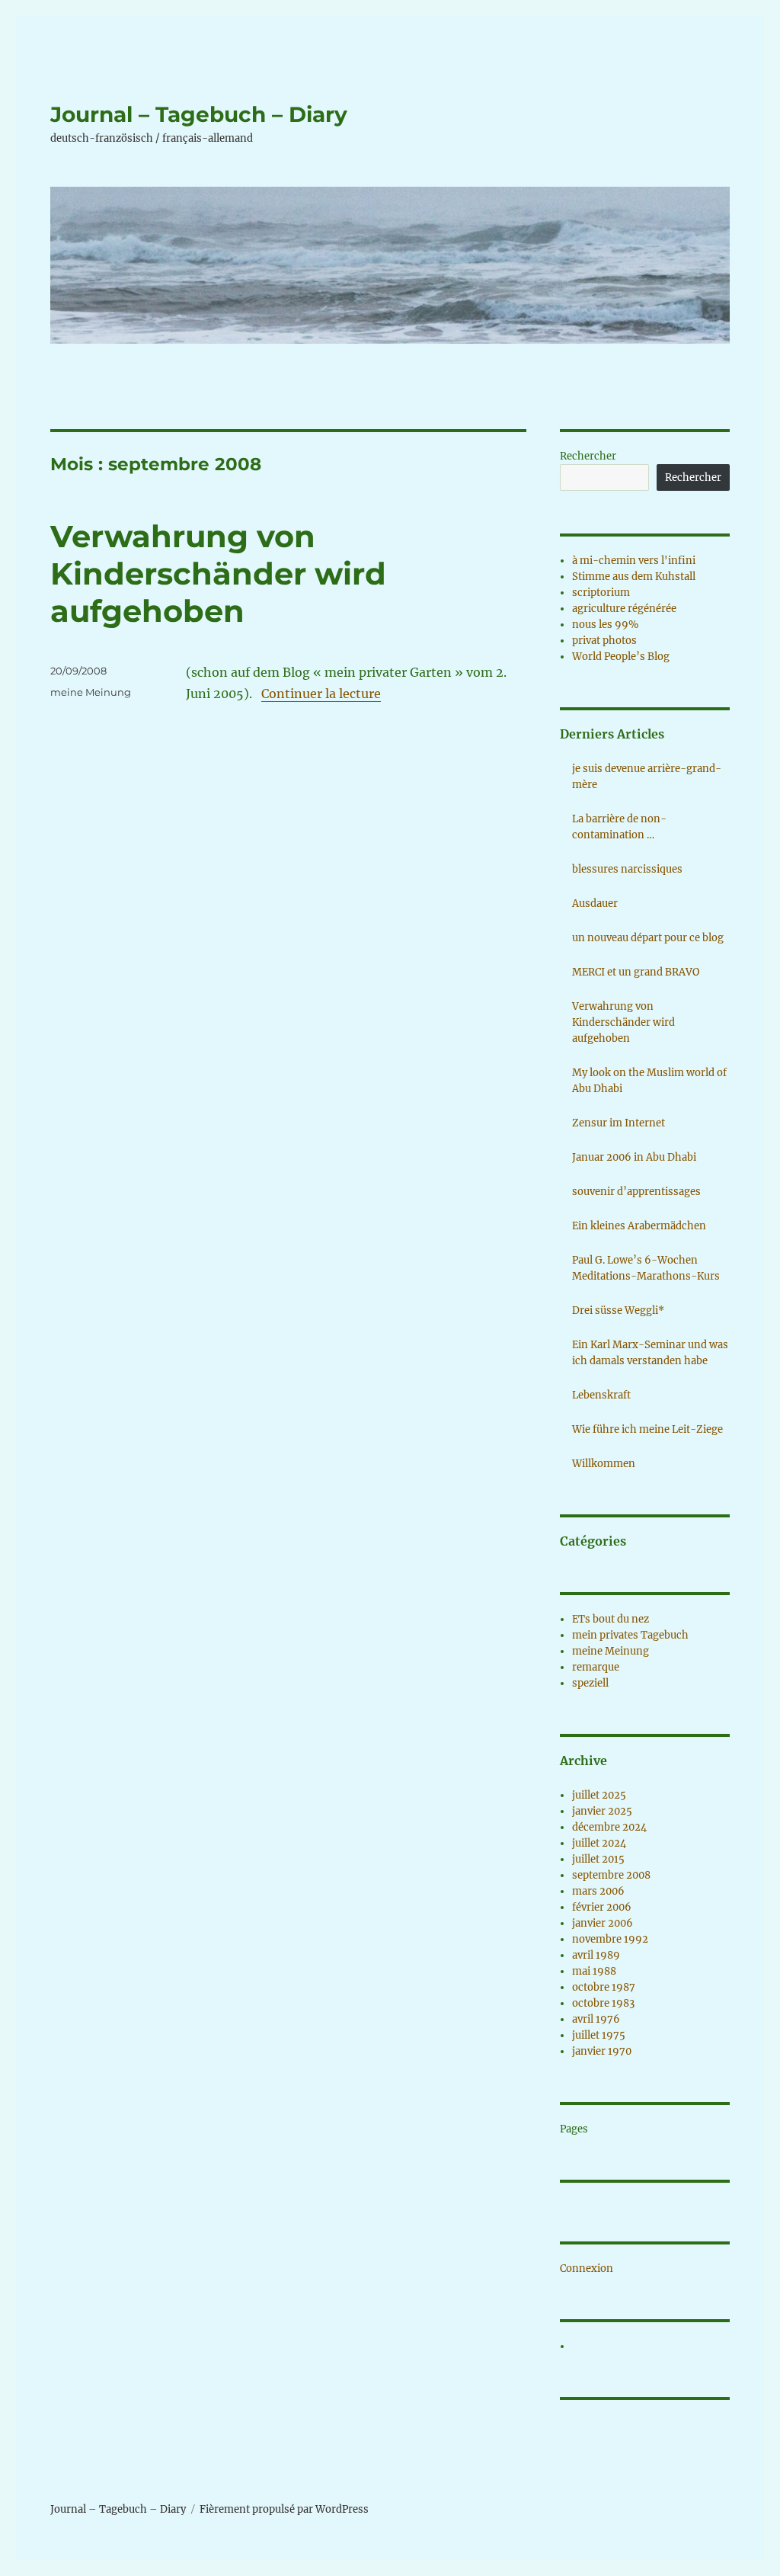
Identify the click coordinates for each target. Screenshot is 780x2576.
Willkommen (604, 1464)
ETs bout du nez (611, 1619)
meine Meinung (91, 692)
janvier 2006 (603, 1923)
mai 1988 (594, 1971)
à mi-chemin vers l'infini (634, 561)
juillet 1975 (599, 2035)
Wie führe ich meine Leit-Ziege (647, 1429)
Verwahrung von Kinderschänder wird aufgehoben (218, 574)
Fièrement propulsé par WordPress (284, 2509)
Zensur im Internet (619, 1123)
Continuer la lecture (321, 694)
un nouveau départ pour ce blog (648, 938)
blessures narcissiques (627, 869)
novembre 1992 (610, 1939)
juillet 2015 (598, 1859)
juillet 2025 (599, 1795)
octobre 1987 (604, 1987)
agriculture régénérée (624, 609)
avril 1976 (596, 2019)
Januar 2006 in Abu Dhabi (634, 1157)
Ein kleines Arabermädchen (639, 1226)
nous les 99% (605, 625)
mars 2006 (598, 1891)
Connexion (587, 2268)
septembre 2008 (611, 1875)
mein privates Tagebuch (630, 1635)
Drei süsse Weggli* (618, 1310)
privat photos (604, 641)
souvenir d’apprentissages (636, 1192)
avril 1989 (596, 1955)
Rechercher (588, 456)
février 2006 (602, 1907)
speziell (590, 1683)
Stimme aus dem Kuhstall (634, 577)
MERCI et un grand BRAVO (636, 972)
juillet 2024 (599, 1843)
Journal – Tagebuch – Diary (199, 114)
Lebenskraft (601, 1395)
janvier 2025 (602, 1811)
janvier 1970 (602, 2051)
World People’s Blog (621, 657)
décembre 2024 (609, 1827)
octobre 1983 (603, 2003)
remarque (596, 1667)
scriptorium (601, 593)
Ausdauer (595, 904)
